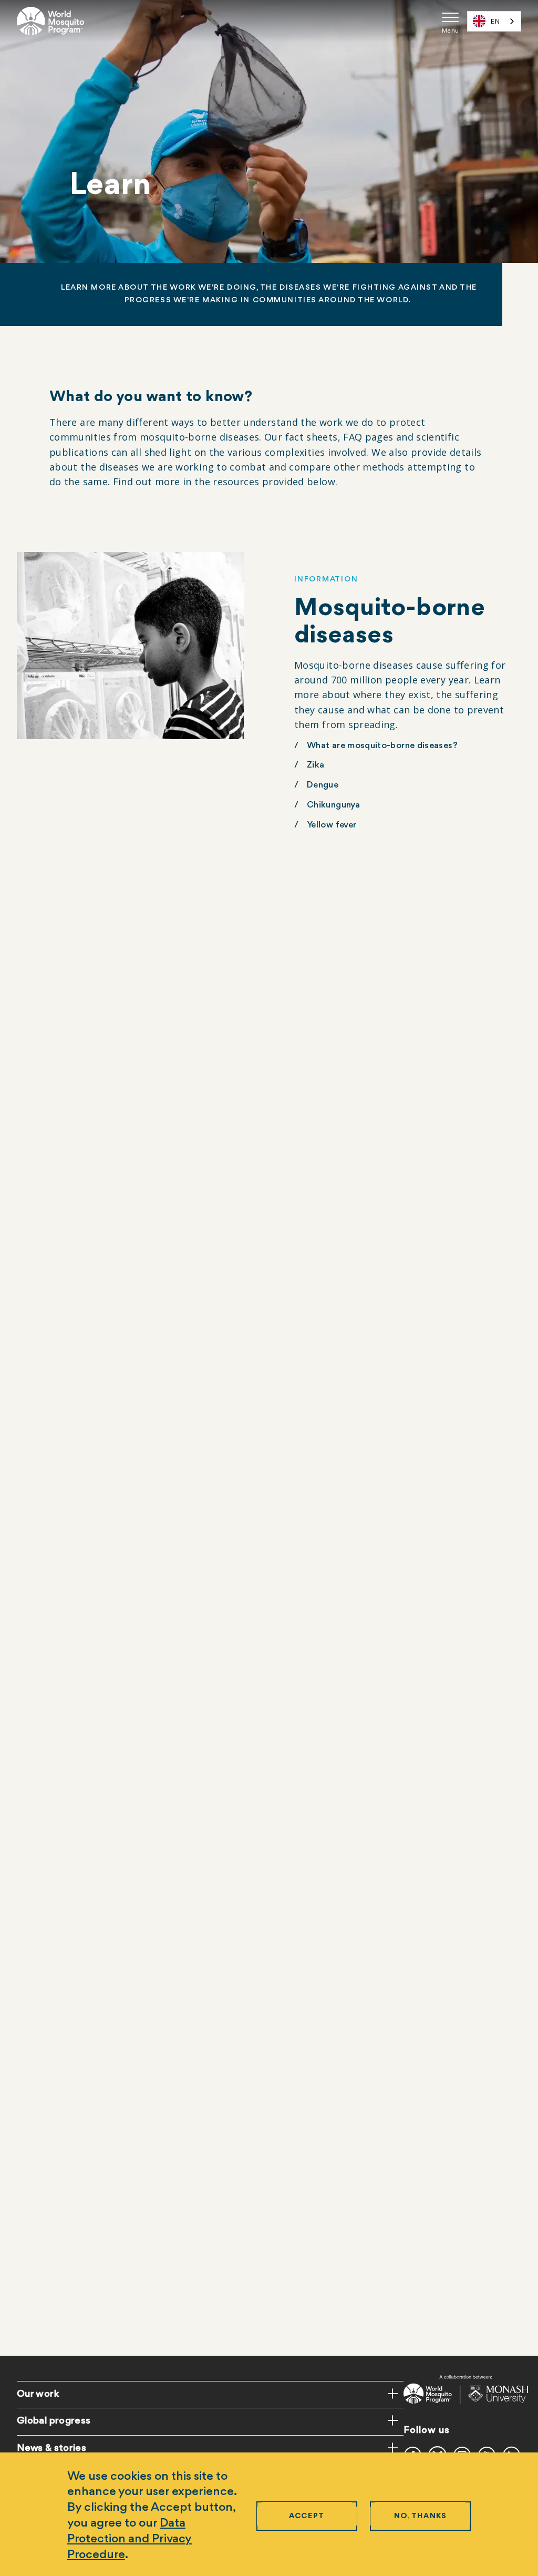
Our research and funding (359, 1357)
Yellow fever (332, 825)
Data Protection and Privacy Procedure (130, 2539)
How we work (58, 1694)
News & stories (51, 2448)
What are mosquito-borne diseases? (382, 746)
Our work (38, 2394)
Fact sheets (54, 2270)
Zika (315, 765)
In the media (55, 2250)
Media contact (60, 2210)
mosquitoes (362, 1377)
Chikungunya (333, 805)
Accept (307, 2516)
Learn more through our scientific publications (403, 1958)
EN (495, 21)
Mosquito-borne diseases (82, 1634)
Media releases (60, 2230)
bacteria (347, 1397)
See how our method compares (94, 1104)
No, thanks (421, 2516)
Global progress (54, 2421)
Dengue (323, 785)
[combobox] (494, 21)
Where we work (62, 1674)
